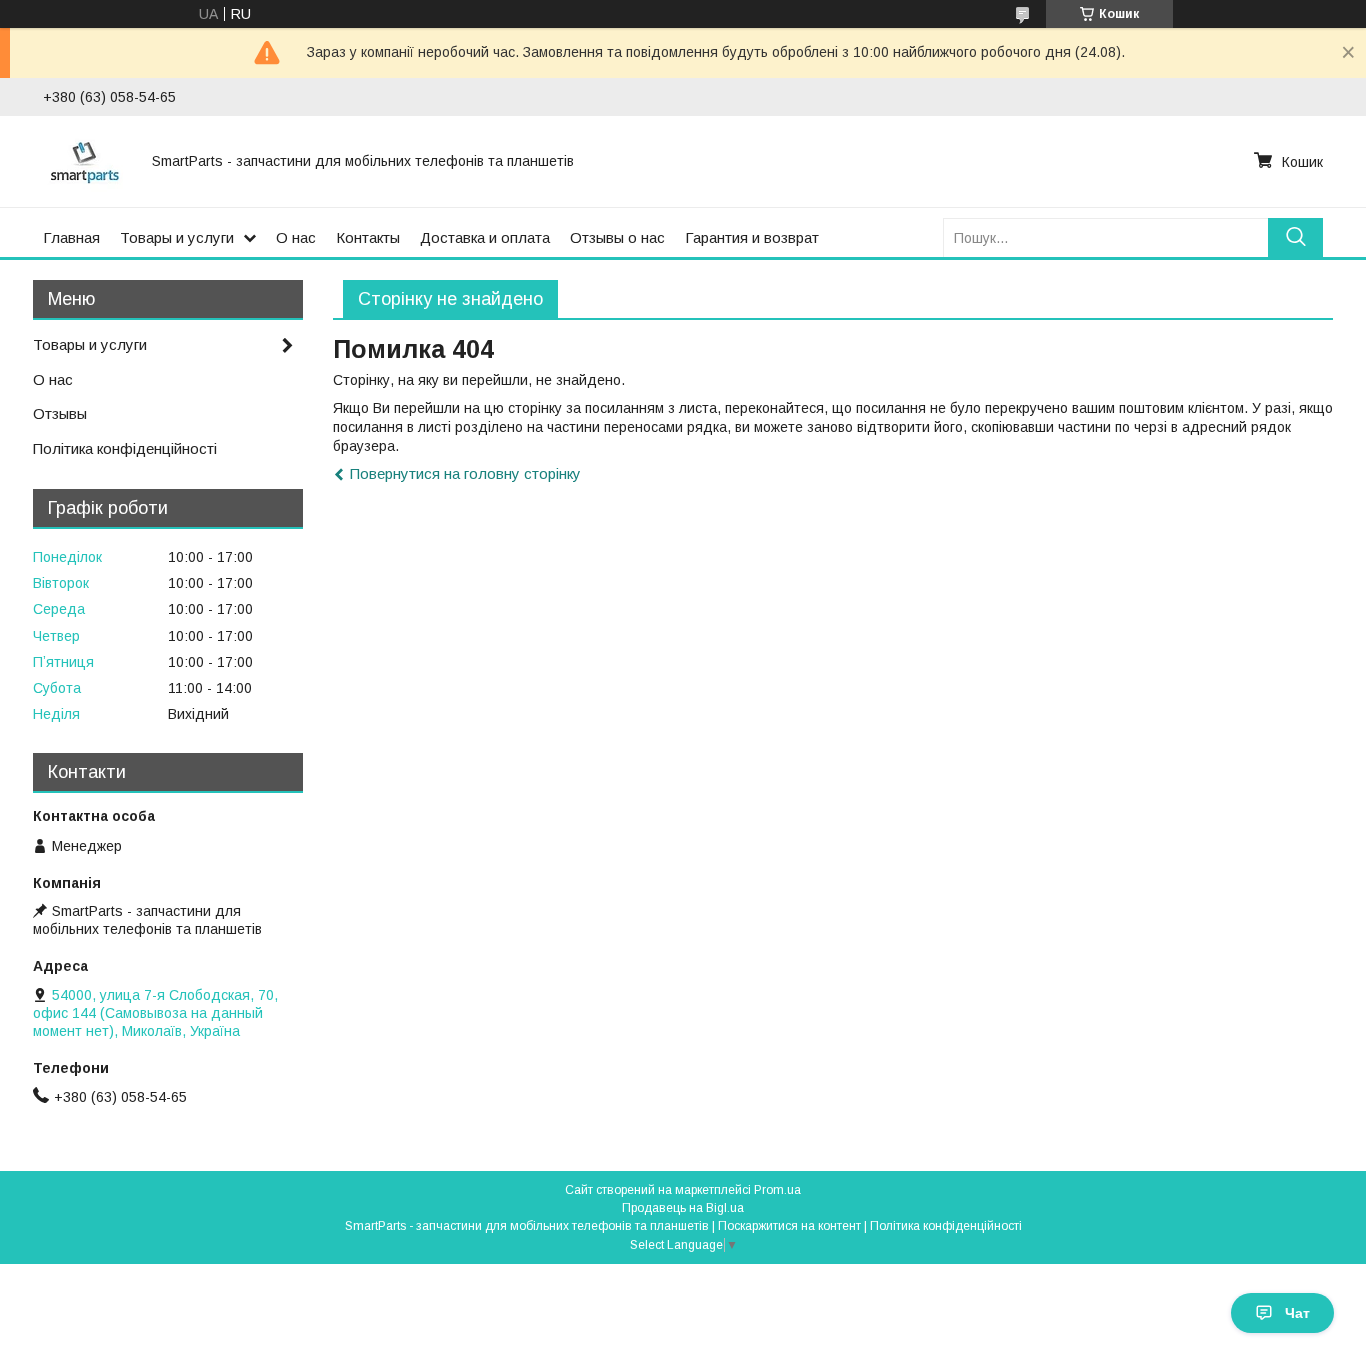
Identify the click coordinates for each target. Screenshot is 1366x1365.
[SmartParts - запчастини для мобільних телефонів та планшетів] (85, 161)
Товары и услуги (177, 237)
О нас (296, 237)
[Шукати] (1295, 237)
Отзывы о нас (617, 237)
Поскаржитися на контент (789, 1226)
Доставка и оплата (485, 237)
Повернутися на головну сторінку (465, 473)
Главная (71, 237)
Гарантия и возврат (752, 237)
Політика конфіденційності (125, 448)
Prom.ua (777, 1190)
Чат (1297, 1313)
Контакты (368, 237)
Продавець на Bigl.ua (683, 1208)
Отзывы (60, 413)
